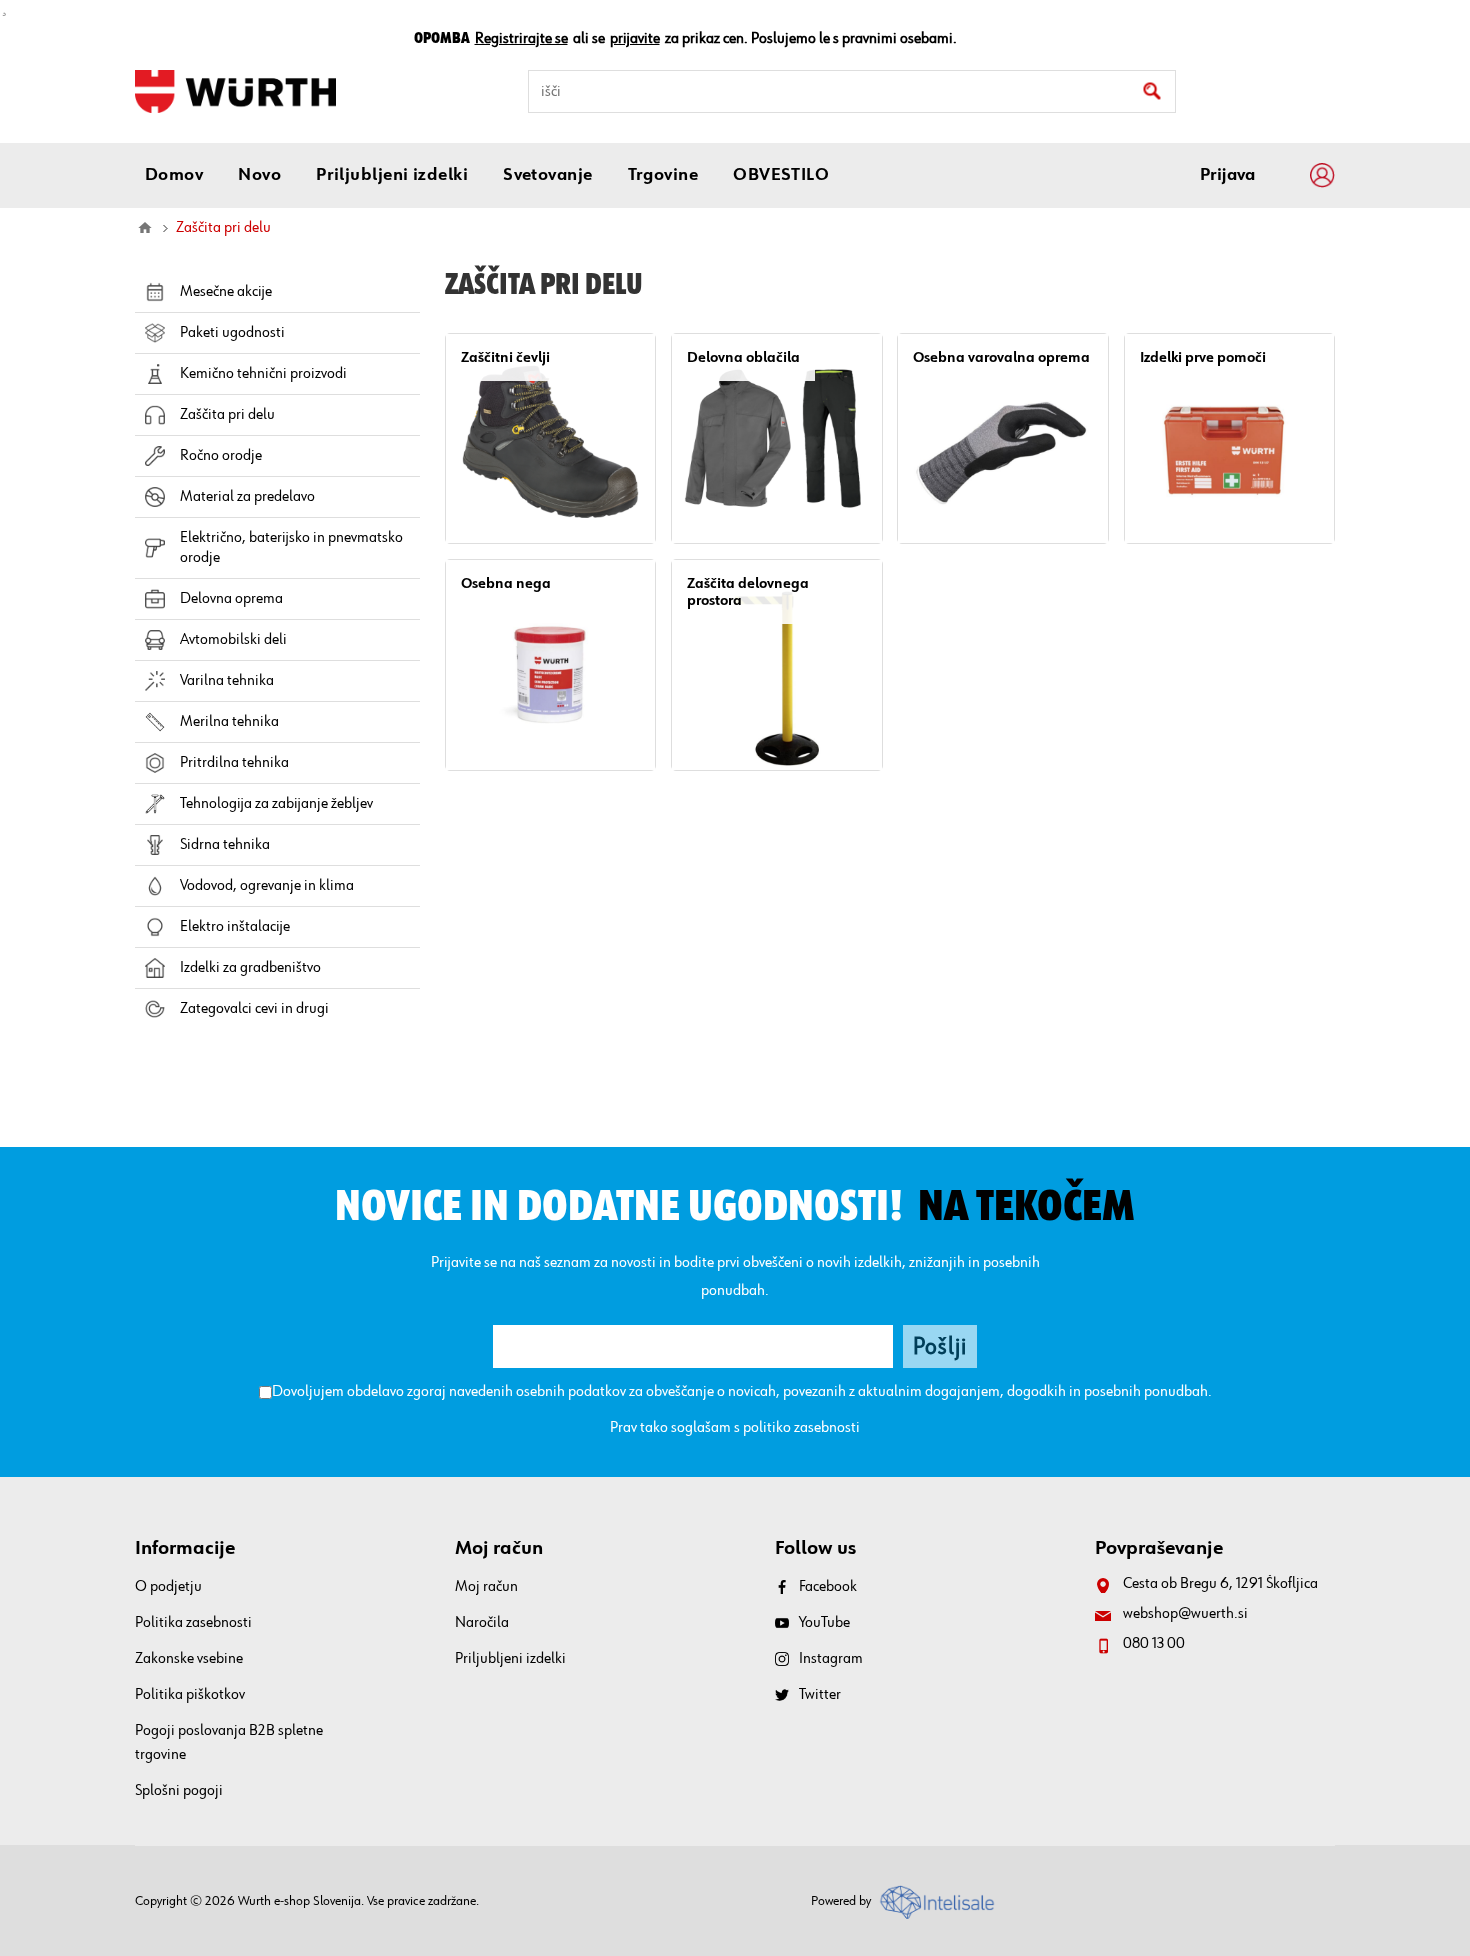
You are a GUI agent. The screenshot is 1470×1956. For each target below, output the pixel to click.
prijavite (635, 39)
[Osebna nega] (550, 664)
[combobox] (852, 91)
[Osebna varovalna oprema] (1002, 438)
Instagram (831, 1659)
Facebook (828, 1587)
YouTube (824, 1623)
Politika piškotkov (190, 1695)
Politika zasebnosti (193, 1623)
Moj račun (486, 1587)
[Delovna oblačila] (776, 438)
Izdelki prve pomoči (1203, 357)
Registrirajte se (521, 39)
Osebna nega (506, 583)
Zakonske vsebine (189, 1659)
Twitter (820, 1695)
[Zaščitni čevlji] (550, 438)
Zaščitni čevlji (505, 357)
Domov (145, 228)
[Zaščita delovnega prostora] (776, 664)
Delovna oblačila (743, 357)
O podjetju (168, 1587)
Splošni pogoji (179, 1791)
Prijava (1227, 175)
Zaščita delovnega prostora (748, 592)
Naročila (482, 1623)
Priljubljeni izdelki (510, 1659)
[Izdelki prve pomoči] (1229, 438)
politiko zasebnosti (801, 1428)
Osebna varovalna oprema (1001, 357)
